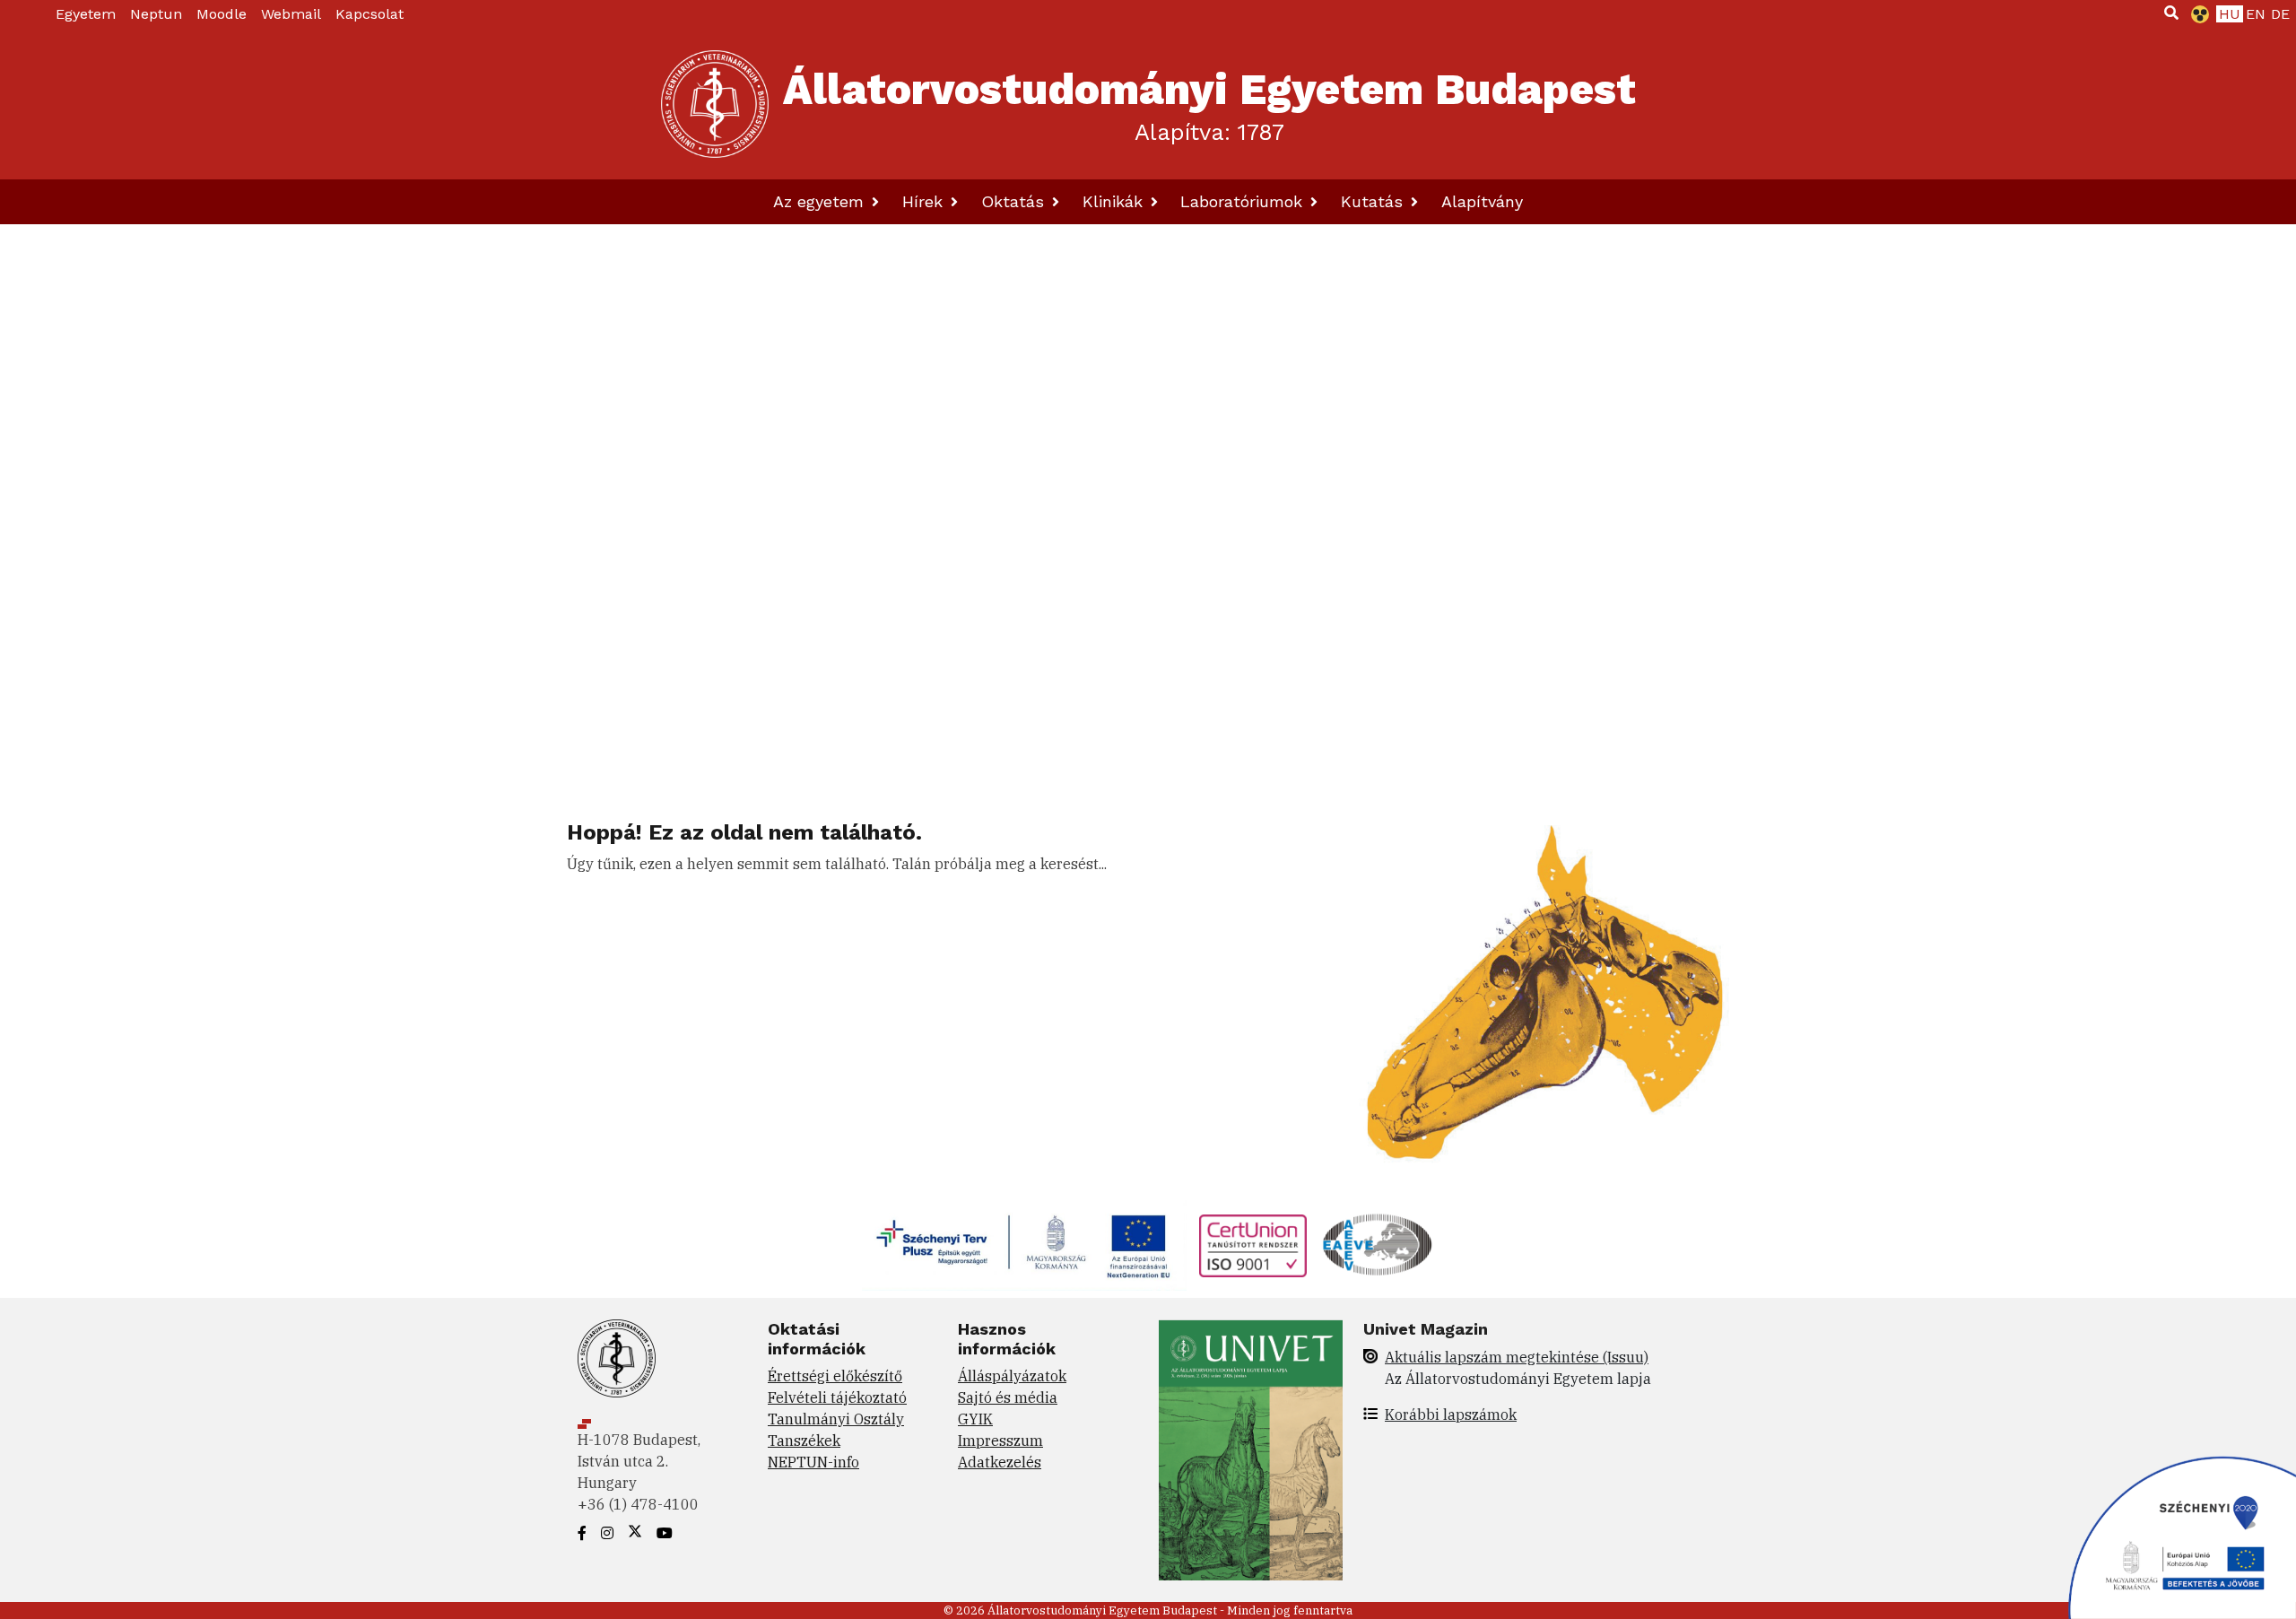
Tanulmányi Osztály (836, 1419)
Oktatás (1015, 201)
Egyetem (86, 14)
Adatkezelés (1000, 1462)
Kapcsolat (370, 14)
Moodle (222, 14)
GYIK (975, 1419)
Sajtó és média (1008, 1397)
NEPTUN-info (813, 1462)
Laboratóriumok (1244, 201)
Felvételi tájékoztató (837, 1397)
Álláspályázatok (1012, 1376)
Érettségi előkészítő (835, 1376)
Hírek (925, 201)
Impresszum (1000, 1441)
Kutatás (1374, 201)
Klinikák (1115, 201)
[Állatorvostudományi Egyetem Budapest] (715, 104)
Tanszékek (804, 1441)
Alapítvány (1482, 201)
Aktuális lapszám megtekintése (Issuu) (1517, 1357)
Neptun (156, 14)
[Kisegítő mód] (2196, 14)
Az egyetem (821, 201)
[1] (2171, 13)
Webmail (291, 14)
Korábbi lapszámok (1451, 1414)
